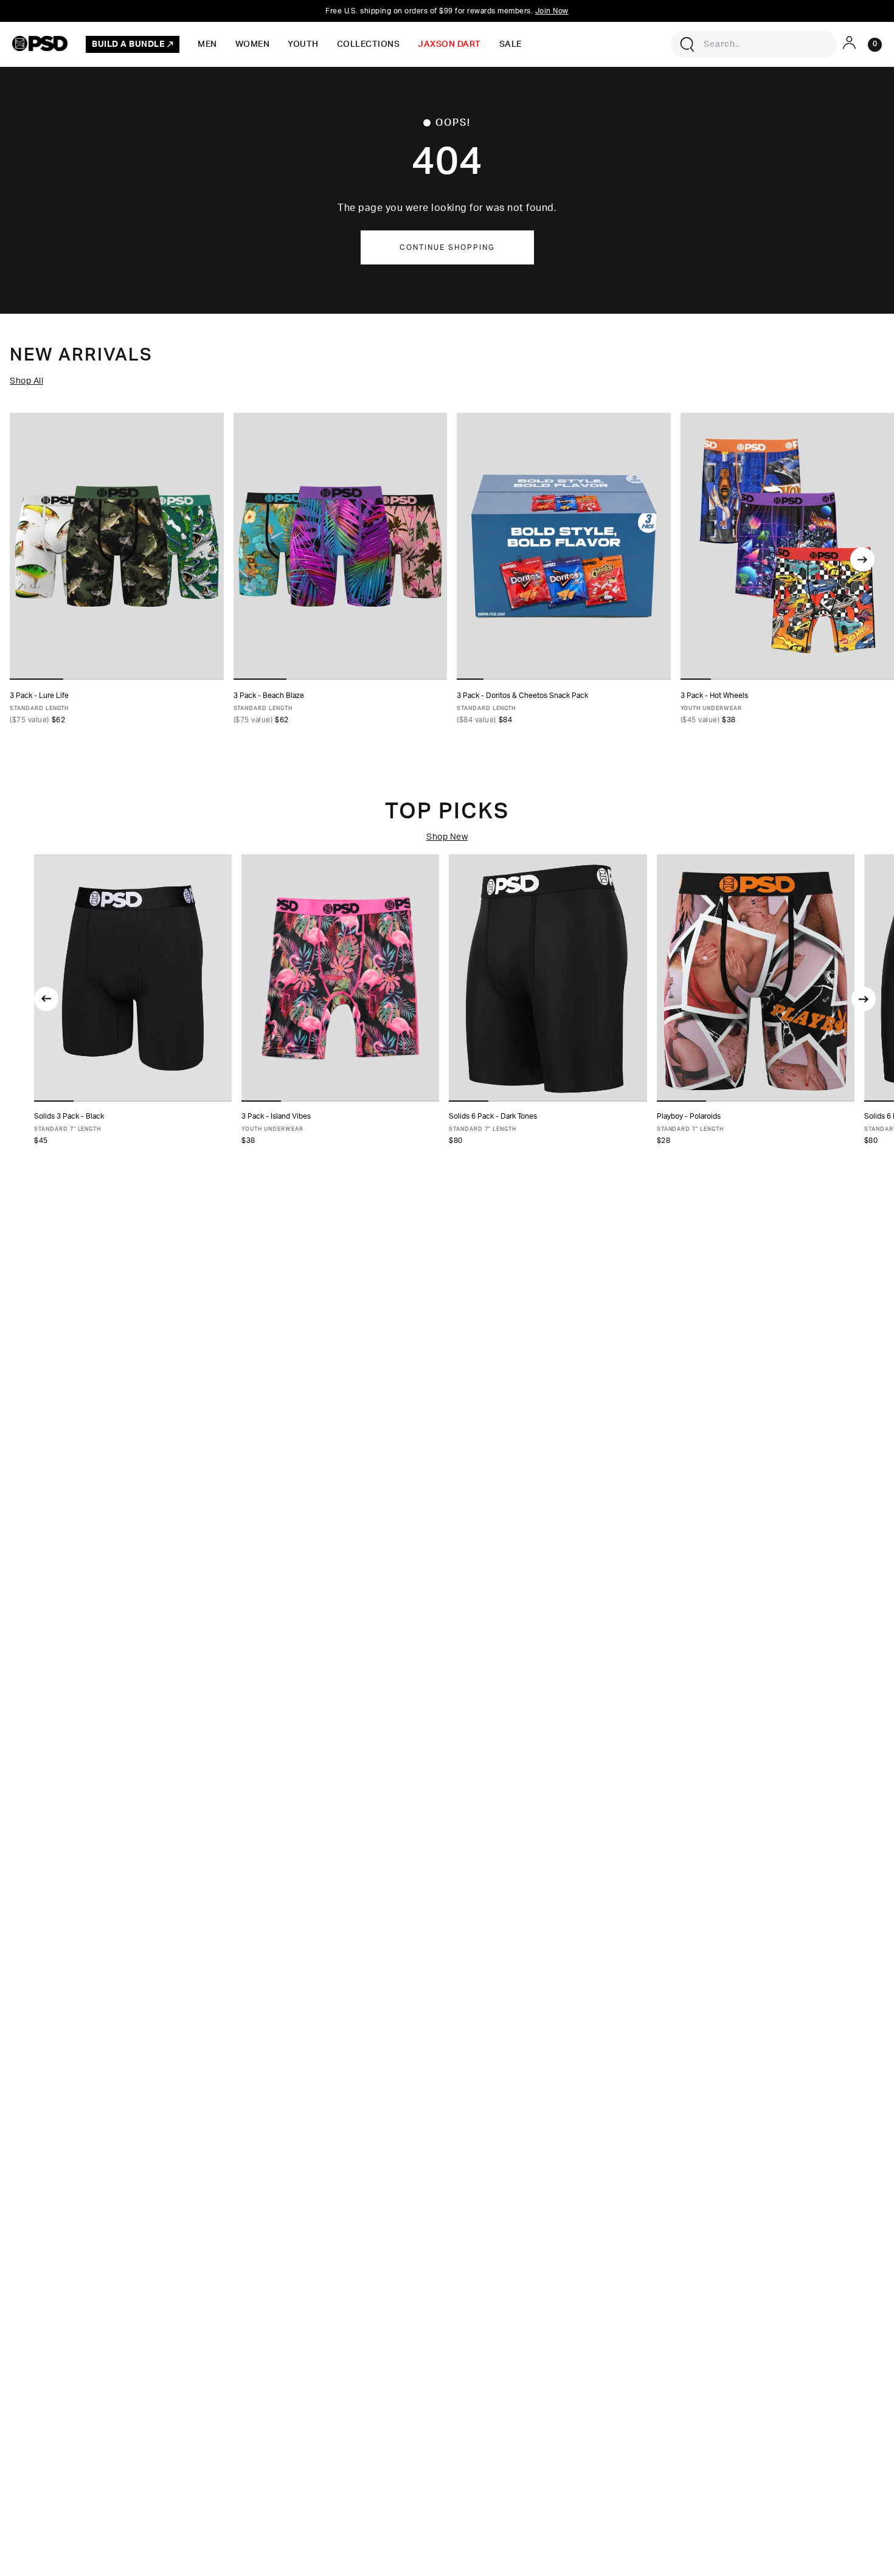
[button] (54, 1101)
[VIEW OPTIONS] (564, 546)
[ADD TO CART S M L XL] (340, 978)
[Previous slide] (46, 999)
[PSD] (40, 43)
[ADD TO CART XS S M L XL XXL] (133, 978)
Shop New (447, 837)
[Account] (849, 43)
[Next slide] (862, 559)
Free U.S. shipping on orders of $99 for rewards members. (447, 11)
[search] (687, 44)
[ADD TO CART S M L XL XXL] (756, 978)
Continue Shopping (447, 247)
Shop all (26, 381)
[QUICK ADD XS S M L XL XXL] (117, 546)
